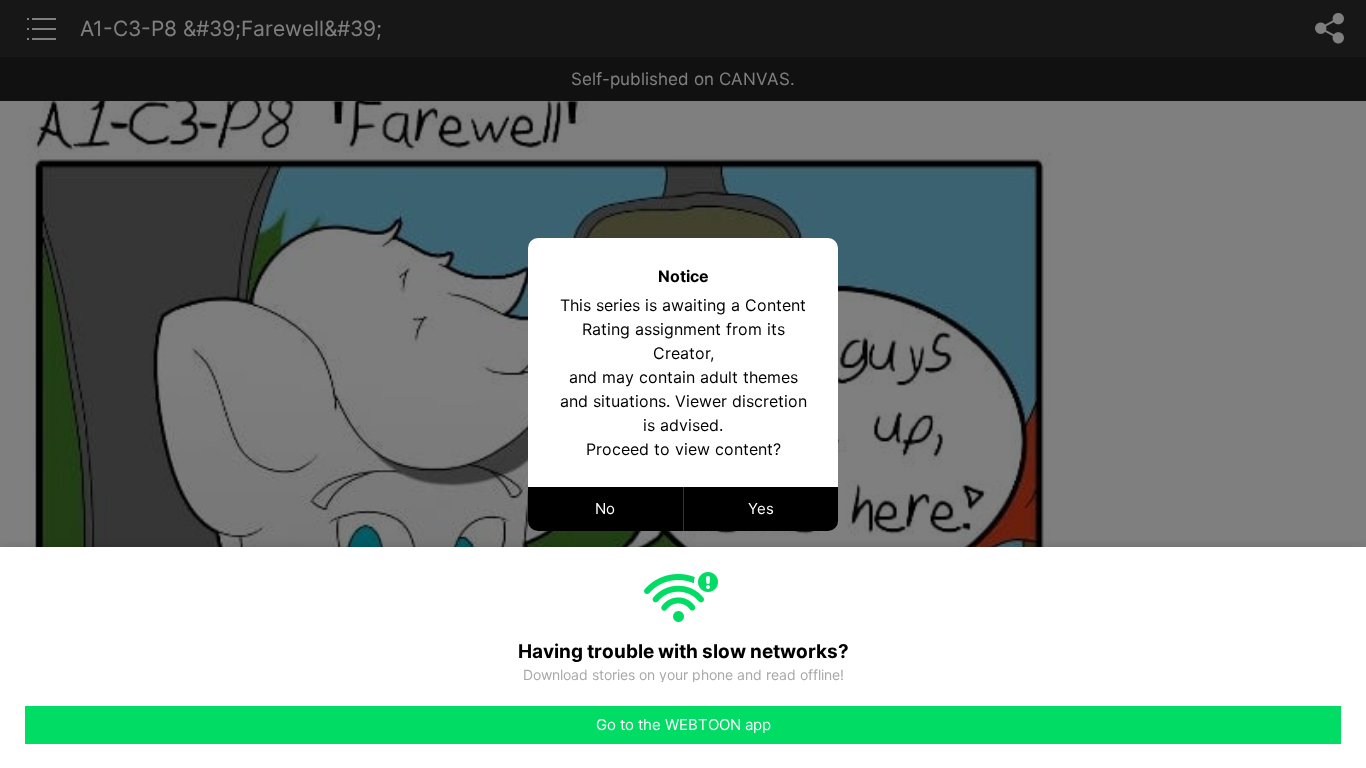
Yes (761, 508)
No (605, 508)
